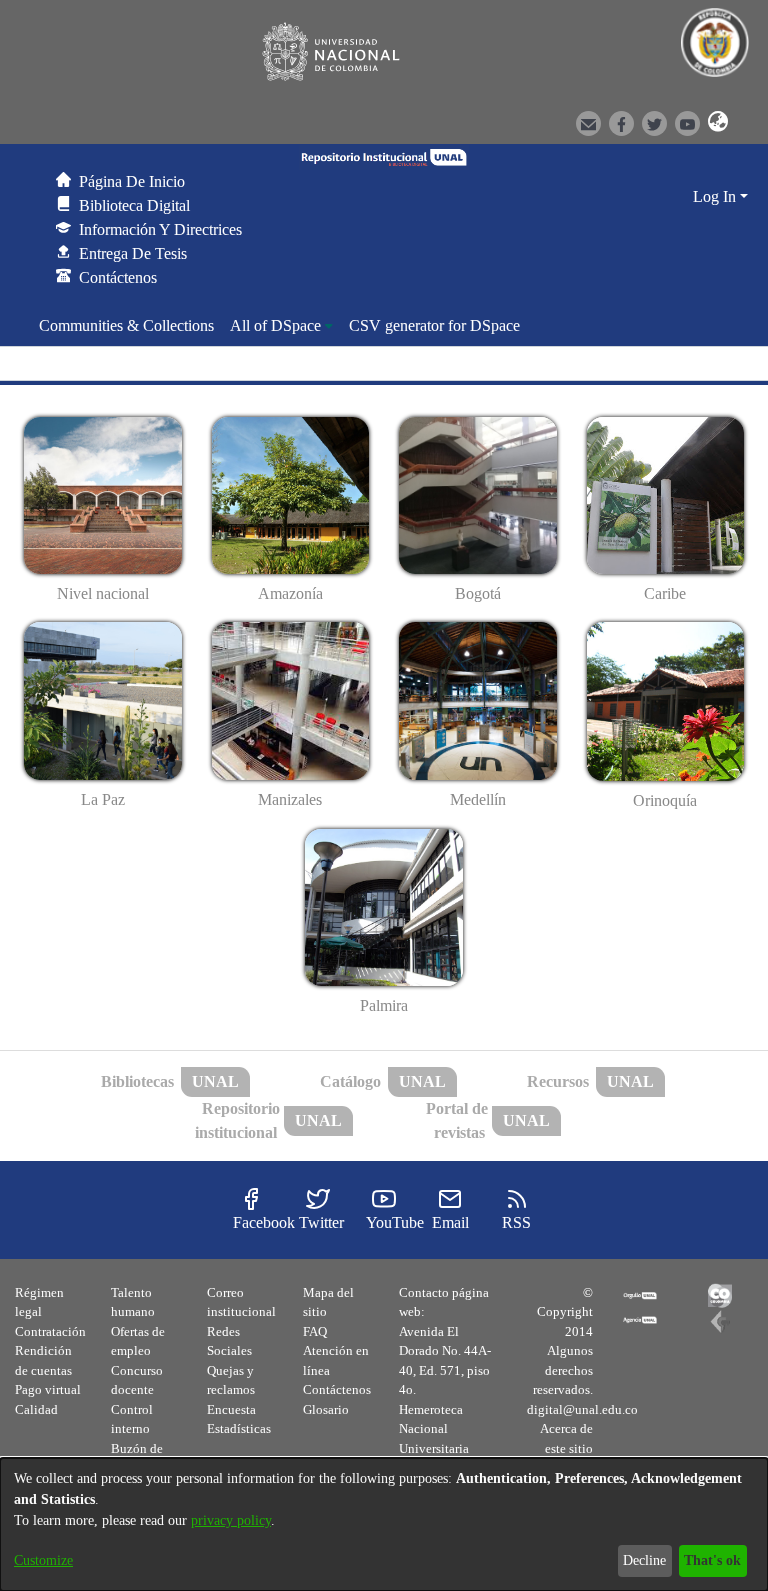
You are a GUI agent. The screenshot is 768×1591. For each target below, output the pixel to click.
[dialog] (384, 1524)
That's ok (712, 1560)
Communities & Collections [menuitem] (126, 325)
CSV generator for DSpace (434, 325)
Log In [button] (716, 196)
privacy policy (231, 1520)
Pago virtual (48, 1389)
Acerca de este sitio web (566, 1448)
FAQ (315, 1331)
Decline (644, 1560)
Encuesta (231, 1409)
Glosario (326, 1409)
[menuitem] (281, 326)
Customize (43, 1560)
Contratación (50, 1331)
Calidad (36, 1409)
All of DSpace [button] (275, 325)
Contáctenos (337, 1389)
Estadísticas (239, 1428)
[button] (712, 122)
